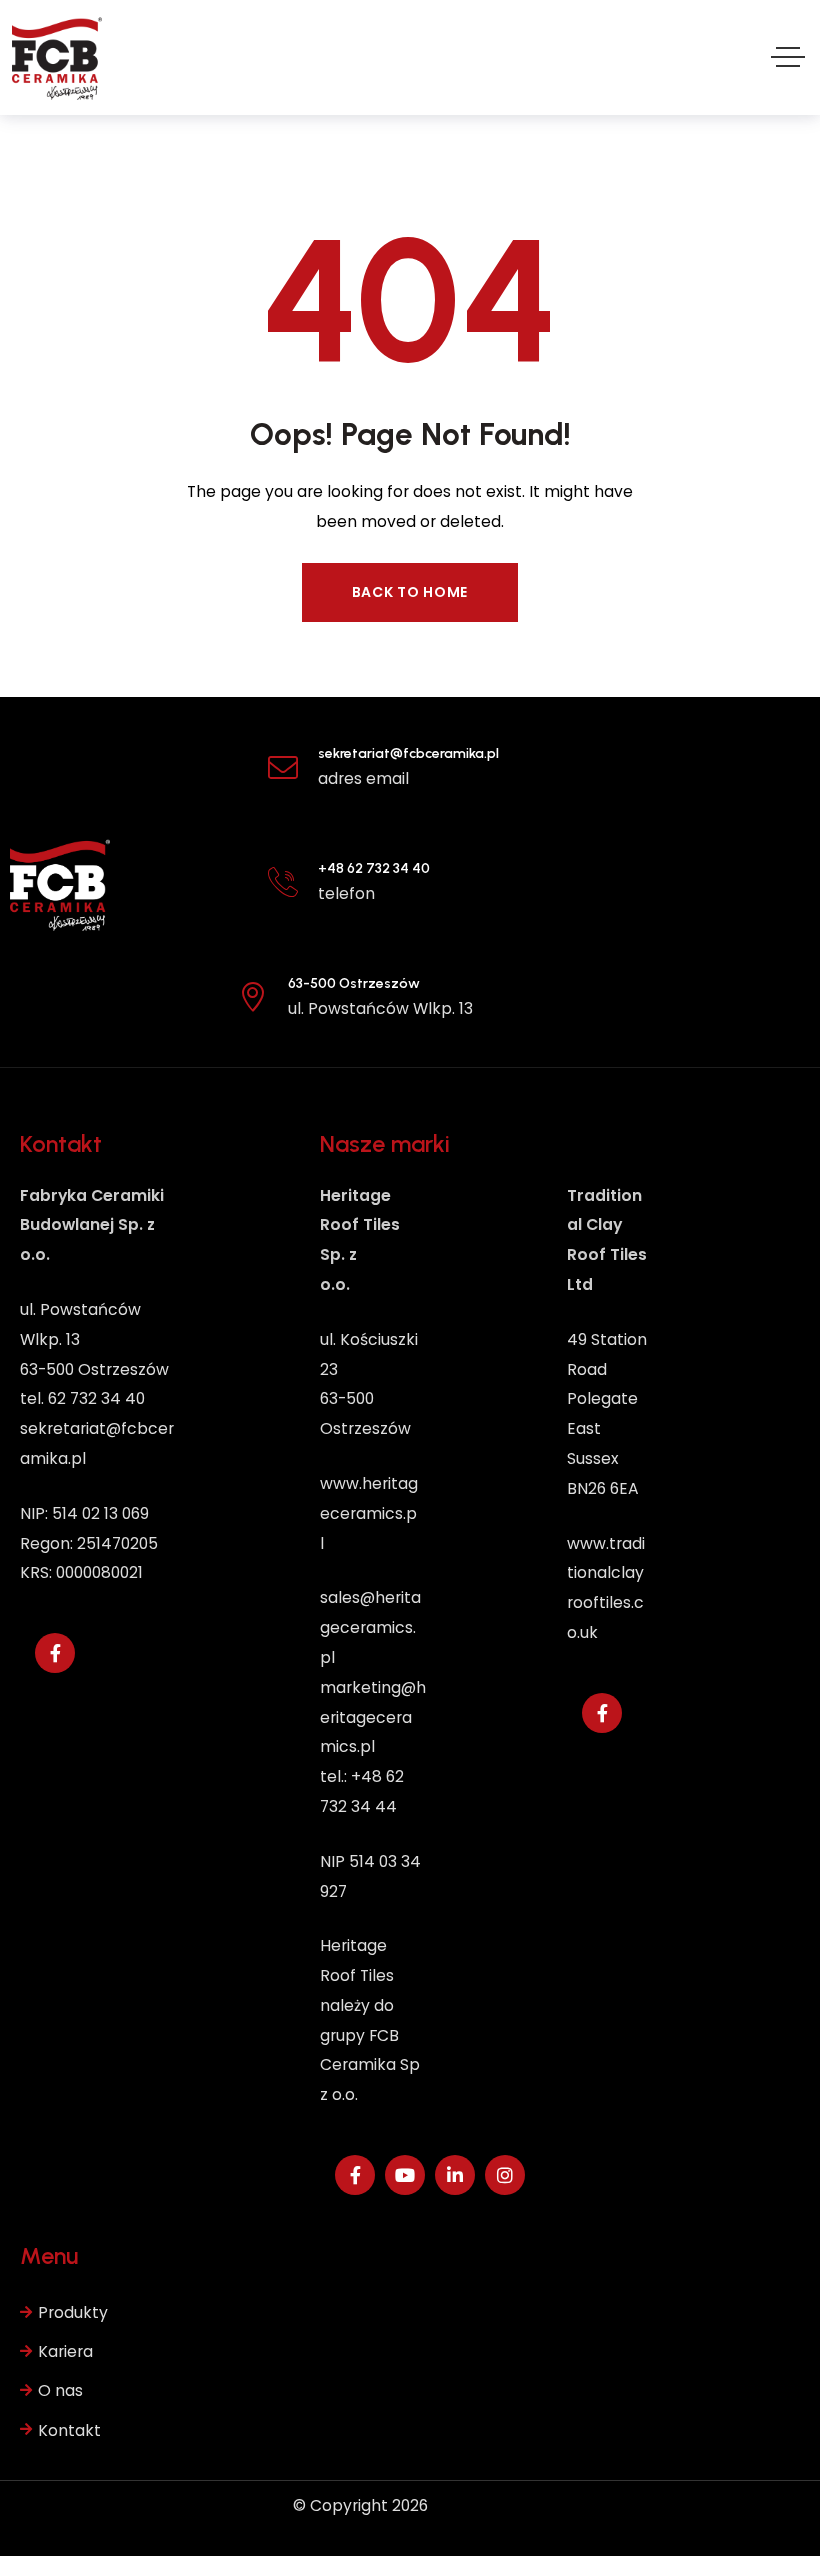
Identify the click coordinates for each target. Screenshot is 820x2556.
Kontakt (69, 2430)
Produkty (73, 2312)
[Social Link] (55, 1653)
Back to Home (410, 592)
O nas (60, 2390)
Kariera (65, 2351)
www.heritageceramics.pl (369, 1513)
